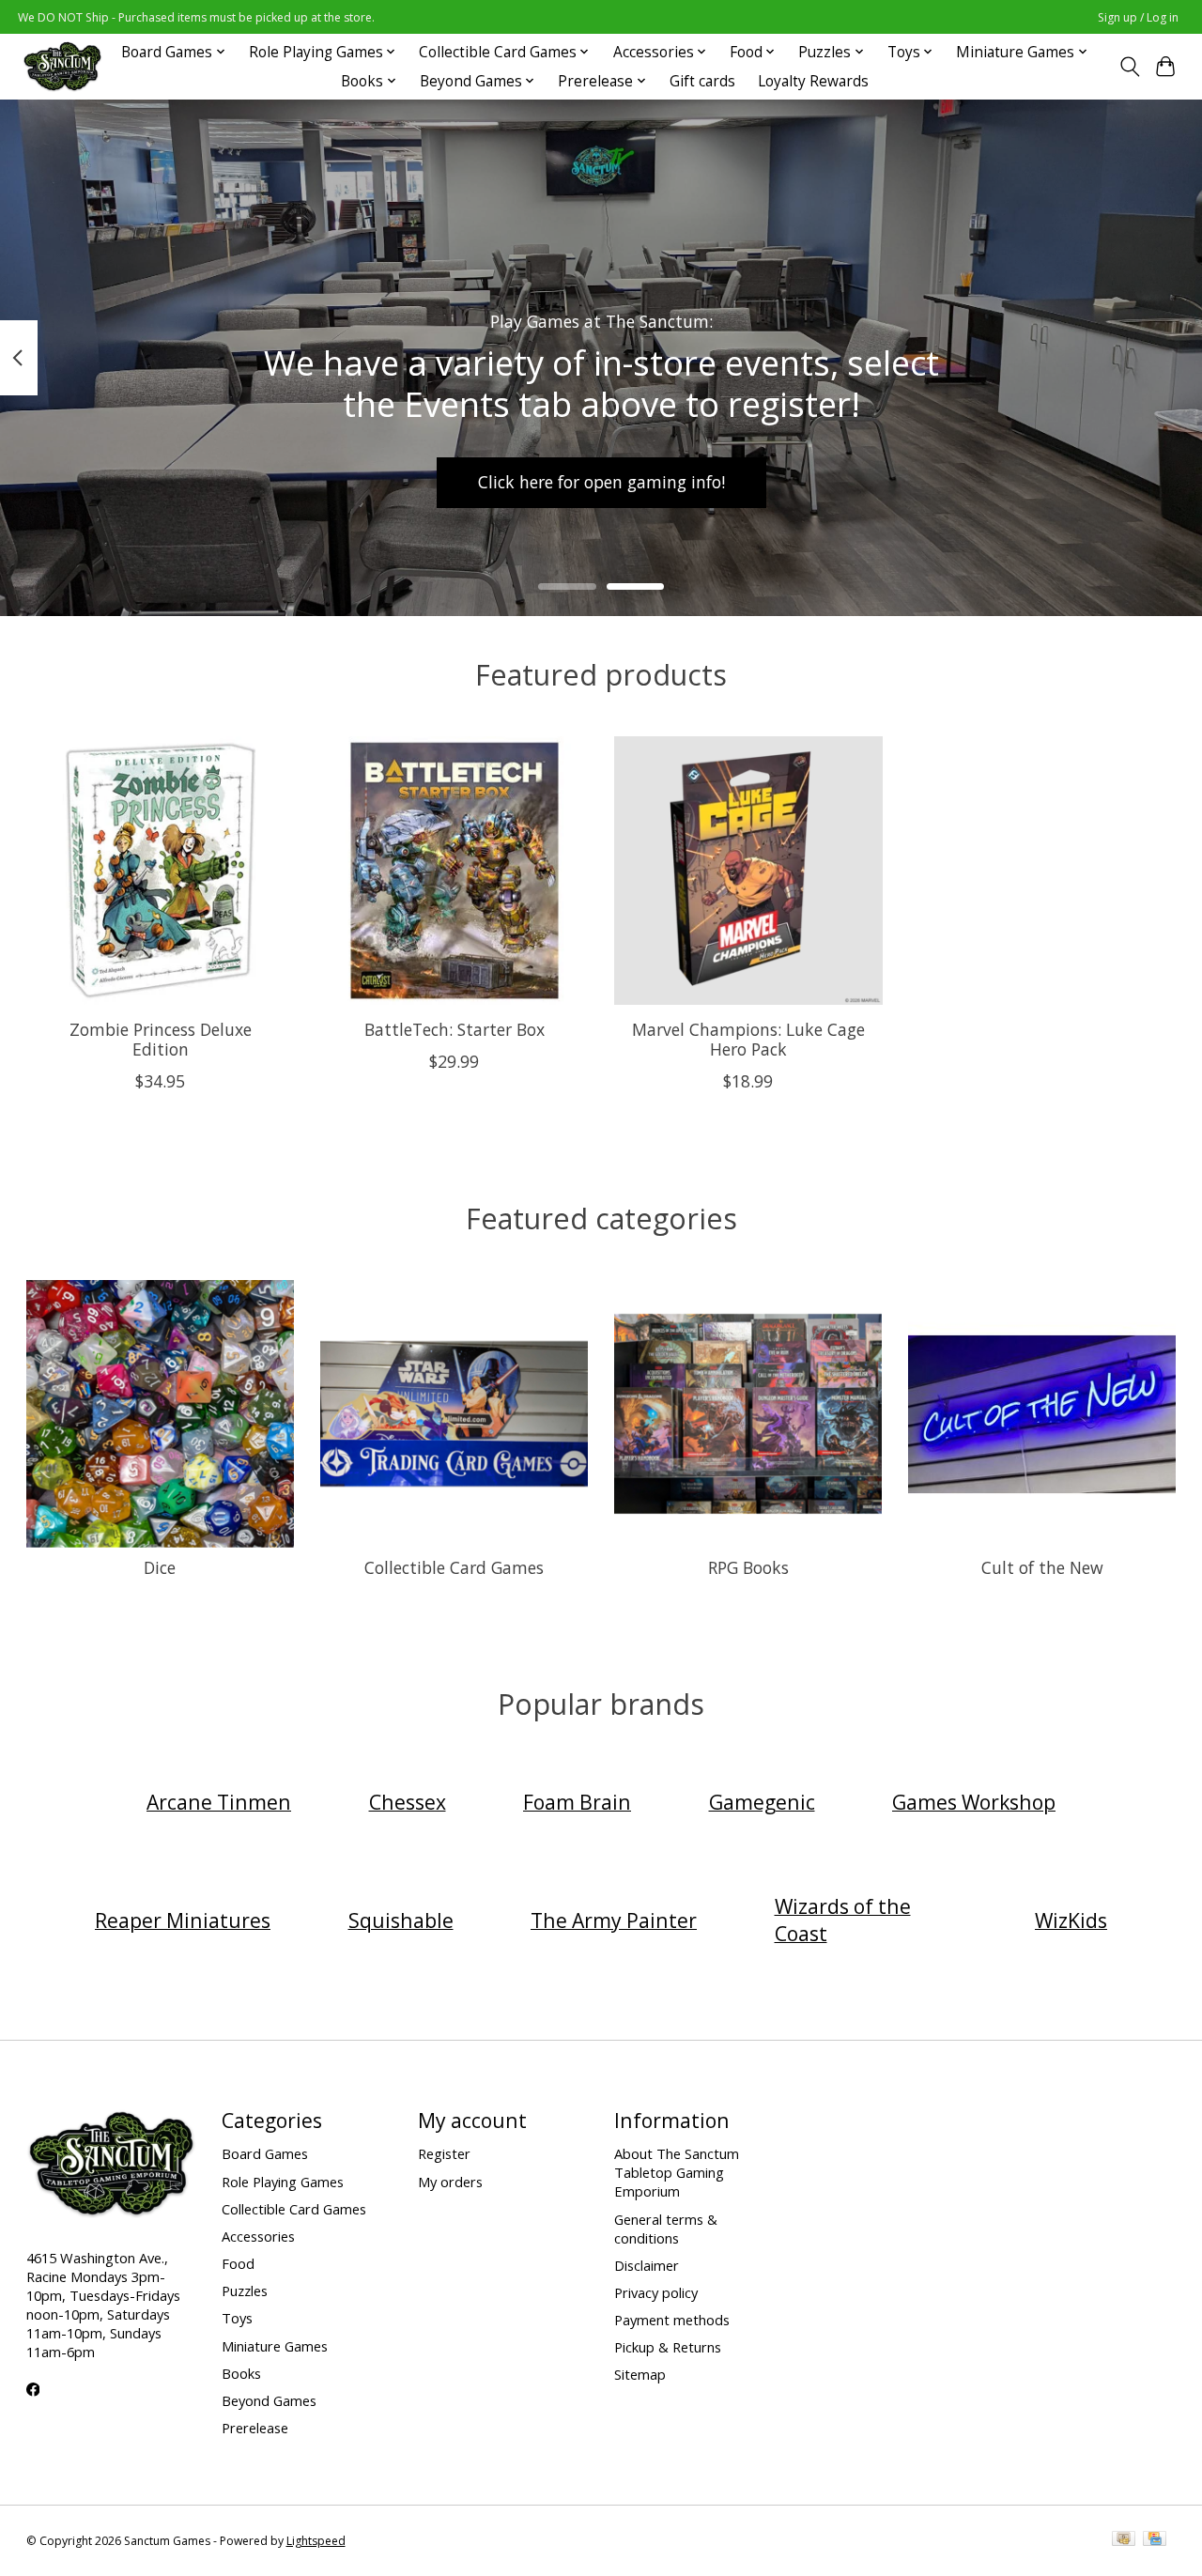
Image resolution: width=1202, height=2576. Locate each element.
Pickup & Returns (668, 2347)
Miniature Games (275, 2346)
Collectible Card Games (454, 1567)
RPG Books (748, 1567)
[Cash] (1124, 2540)
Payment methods (672, 2320)
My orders (450, 2182)
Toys (237, 2318)
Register (444, 2153)
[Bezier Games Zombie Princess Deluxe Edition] (161, 871)
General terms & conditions (666, 2229)
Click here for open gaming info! (601, 482)
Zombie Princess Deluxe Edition (160, 1039)
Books (241, 2373)
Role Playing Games (283, 2182)
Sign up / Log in (1138, 17)
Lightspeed (316, 2541)
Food (238, 2263)
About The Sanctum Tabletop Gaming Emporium (677, 2172)
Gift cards (702, 81)
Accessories (258, 2236)
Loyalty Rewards (813, 81)
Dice (160, 1567)
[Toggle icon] (1129, 67)
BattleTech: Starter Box (454, 1029)
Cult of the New (1042, 1567)
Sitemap (640, 2374)
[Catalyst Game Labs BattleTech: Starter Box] (455, 871)
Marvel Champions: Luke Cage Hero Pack (747, 1039)
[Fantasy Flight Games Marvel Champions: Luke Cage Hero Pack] (748, 871)
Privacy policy (656, 2292)
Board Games (265, 2153)
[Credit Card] (1155, 2540)
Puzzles (245, 2291)
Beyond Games (269, 2400)
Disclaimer (647, 2265)
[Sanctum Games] (62, 66)
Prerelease (255, 2428)
